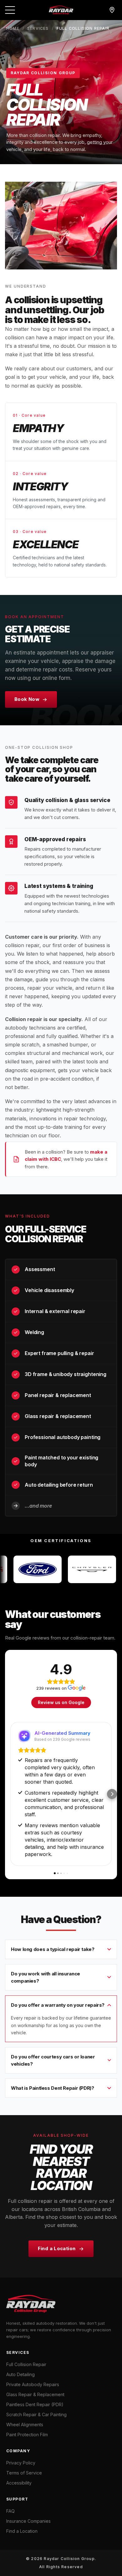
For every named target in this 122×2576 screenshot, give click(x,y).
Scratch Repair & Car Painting (36, 2414)
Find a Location (57, 2248)
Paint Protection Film (27, 2435)
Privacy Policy (21, 2463)
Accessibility (19, 2483)
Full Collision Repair (26, 2364)
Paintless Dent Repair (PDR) (35, 2404)
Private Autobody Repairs (33, 2384)
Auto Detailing (20, 2374)
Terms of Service (24, 2473)
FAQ (10, 2511)
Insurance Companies (28, 2521)
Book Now (27, 699)
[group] (61, 1569)
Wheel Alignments (25, 2425)
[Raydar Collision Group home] (61, 10)
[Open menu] (10, 10)
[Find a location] (112, 10)
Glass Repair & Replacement (35, 2394)
